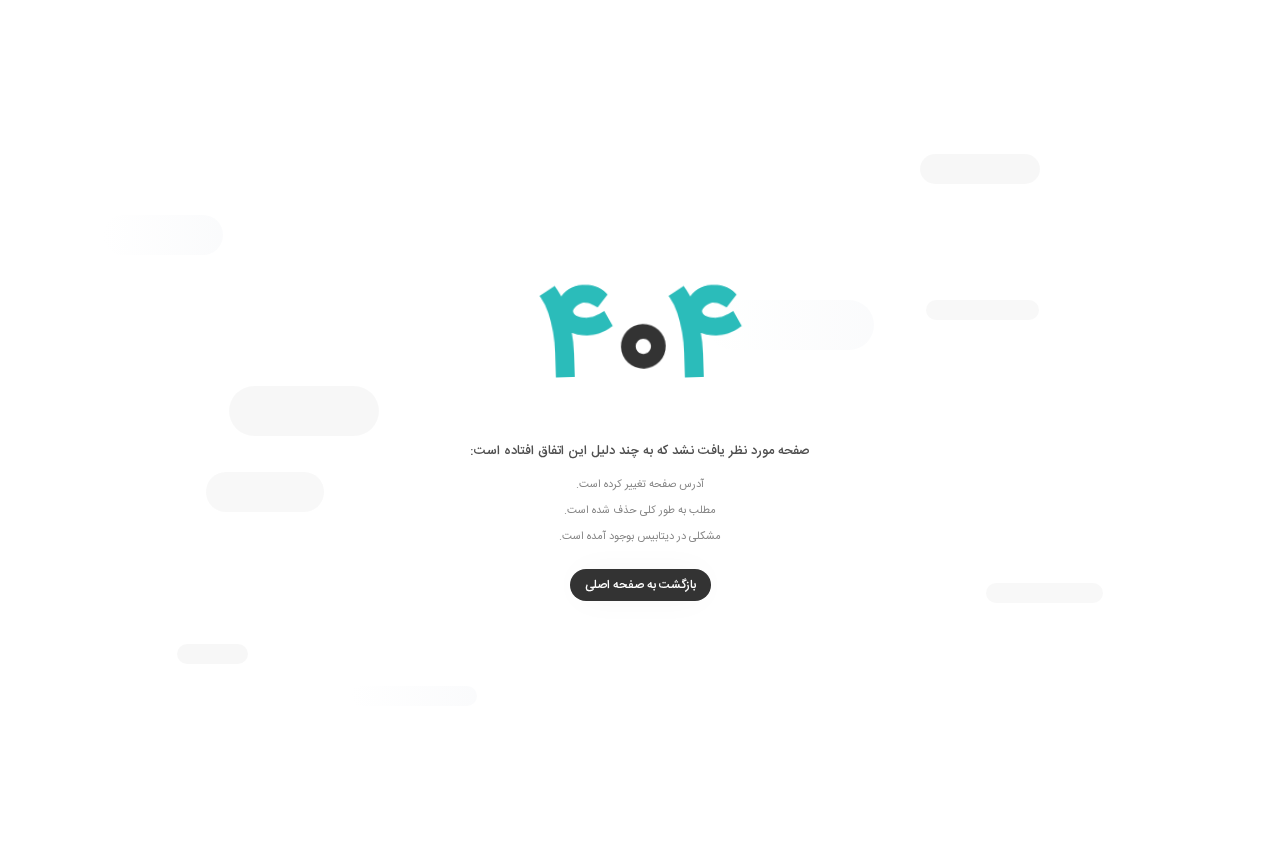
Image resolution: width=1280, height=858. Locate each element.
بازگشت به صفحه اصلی (640, 585)
